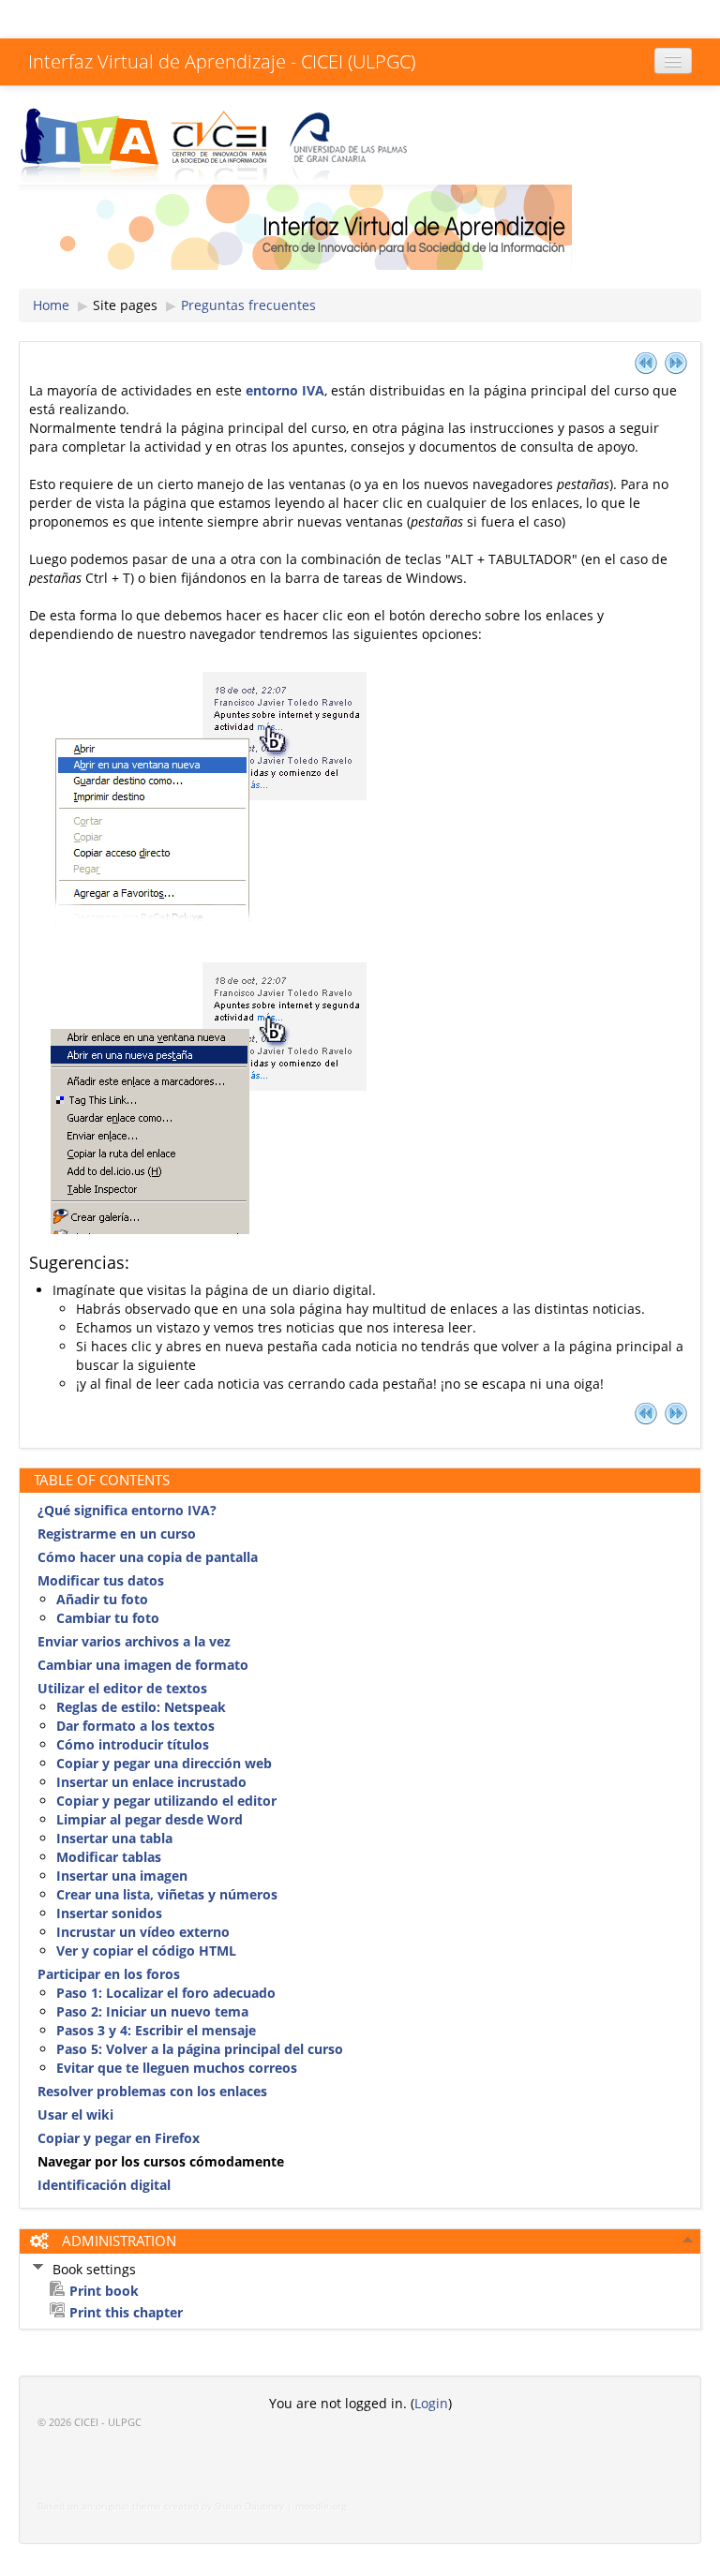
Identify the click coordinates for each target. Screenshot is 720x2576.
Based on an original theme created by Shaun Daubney (161, 2506)
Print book (104, 2291)
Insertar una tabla (114, 1838)
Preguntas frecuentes (248, 305)
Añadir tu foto (102, 1599)
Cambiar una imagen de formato (143, 1665)
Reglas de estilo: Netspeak (141, 1707)
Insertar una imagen (122, 1876)
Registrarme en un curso (117, 1534)
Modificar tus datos (101, 1580)
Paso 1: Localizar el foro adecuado (166, 1993)
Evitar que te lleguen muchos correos (177, 2068)
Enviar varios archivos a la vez (134, 1641)
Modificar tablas (109, 1857)
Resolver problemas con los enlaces (152, 2091)
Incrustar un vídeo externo (143, 1932)
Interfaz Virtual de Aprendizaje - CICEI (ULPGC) (222, 61)
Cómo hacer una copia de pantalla (148, 1557)
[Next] (676, 362)
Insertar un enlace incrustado (151, 1782)
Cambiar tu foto (108, 1618)
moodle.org (321, 2506)
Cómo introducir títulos (133, 1744)
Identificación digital (104, 2185)
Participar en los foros (109, 1974)
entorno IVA (285, 390)
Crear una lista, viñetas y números (167, 1894)
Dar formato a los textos (135, 1726)
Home (51, 305)
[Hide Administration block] (688, 2240)
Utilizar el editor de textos (122, 1688)
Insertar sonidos (109, 1913)
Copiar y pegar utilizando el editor (166, 1801)
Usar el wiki (75, 2114)
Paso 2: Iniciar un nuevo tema (152, 2011)
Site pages (125, 305)
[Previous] (646, 362)
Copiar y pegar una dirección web (164, 1763)
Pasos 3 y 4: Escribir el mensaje (156, 2030)
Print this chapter (126, 2312)
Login (431, 2403)
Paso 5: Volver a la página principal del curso (200, 2049)
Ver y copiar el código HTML (146, 1951)
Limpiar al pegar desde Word (150, 1819)
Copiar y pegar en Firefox (119, 2138)
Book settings (94, 2269)
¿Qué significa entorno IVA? (127, 1510)
